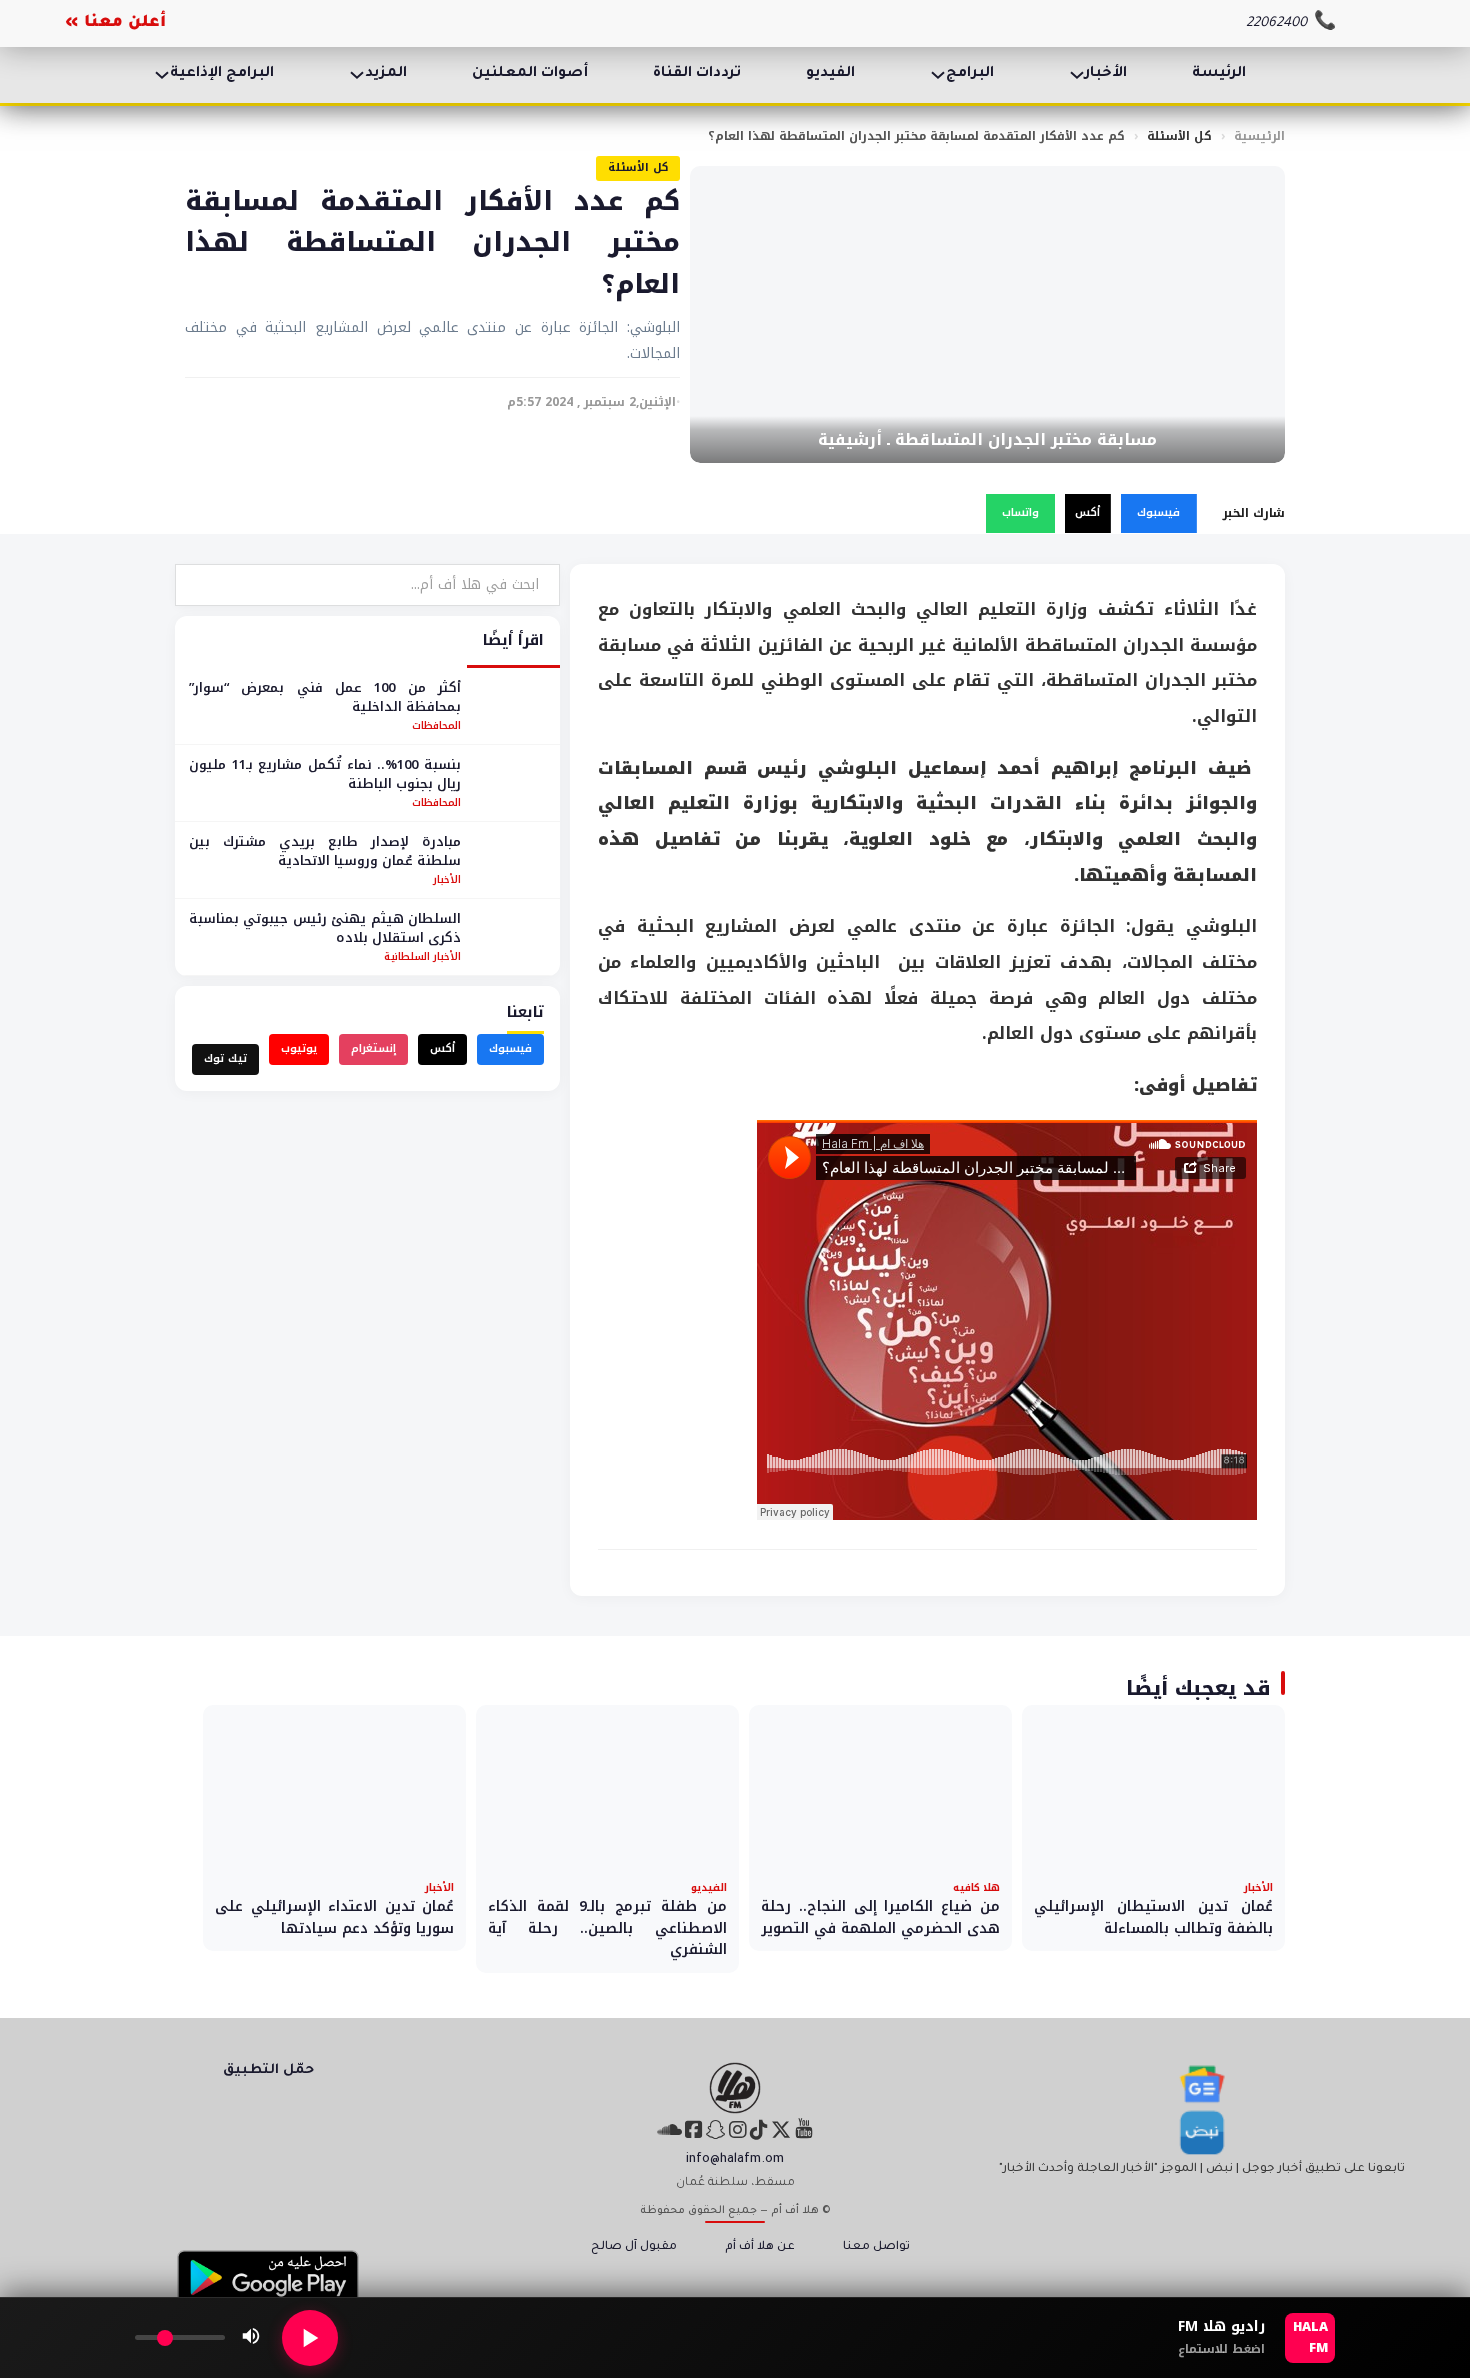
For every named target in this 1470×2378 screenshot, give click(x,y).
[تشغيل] (310, 2338)
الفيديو (830, 74)
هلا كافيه (976, 1887)
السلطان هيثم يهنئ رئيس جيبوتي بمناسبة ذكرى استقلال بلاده (325, 928)
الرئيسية (1259, 136)
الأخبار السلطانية (422, 956)
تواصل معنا (876, 2247)
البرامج (970, 74)
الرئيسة (1219, 74)
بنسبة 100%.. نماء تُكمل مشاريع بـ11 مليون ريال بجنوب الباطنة (325, 774)
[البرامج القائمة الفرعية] (938, 75)
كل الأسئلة (1179, 136)
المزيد (386, 74)
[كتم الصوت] (251, 2338)
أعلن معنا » (115, 23)
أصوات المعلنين (530, 74)
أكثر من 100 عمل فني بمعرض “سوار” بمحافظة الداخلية (325, 697)
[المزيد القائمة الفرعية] (357, 75)
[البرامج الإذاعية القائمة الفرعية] (162, 75)
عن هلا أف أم (760, 2247)
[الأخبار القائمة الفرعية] (1077, 75)
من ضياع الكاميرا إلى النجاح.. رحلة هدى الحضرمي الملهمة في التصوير (880, 1917)
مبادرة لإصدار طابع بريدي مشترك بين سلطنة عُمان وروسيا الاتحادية (325, 851)
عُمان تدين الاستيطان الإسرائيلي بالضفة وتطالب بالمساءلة (1153, 1917)
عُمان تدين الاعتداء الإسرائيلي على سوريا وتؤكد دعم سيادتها (334, 1917)
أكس (1087, 512)
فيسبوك (1158, 512)
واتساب (1020, 512)
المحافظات (436, 725)
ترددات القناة (697, 74)
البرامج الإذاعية (222, 74)
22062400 (1276, 23)
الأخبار (1106, 74)
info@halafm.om (735, 2160)
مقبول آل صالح (634, 2247)
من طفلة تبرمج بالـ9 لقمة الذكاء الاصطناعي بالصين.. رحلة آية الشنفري (607, 1928)
